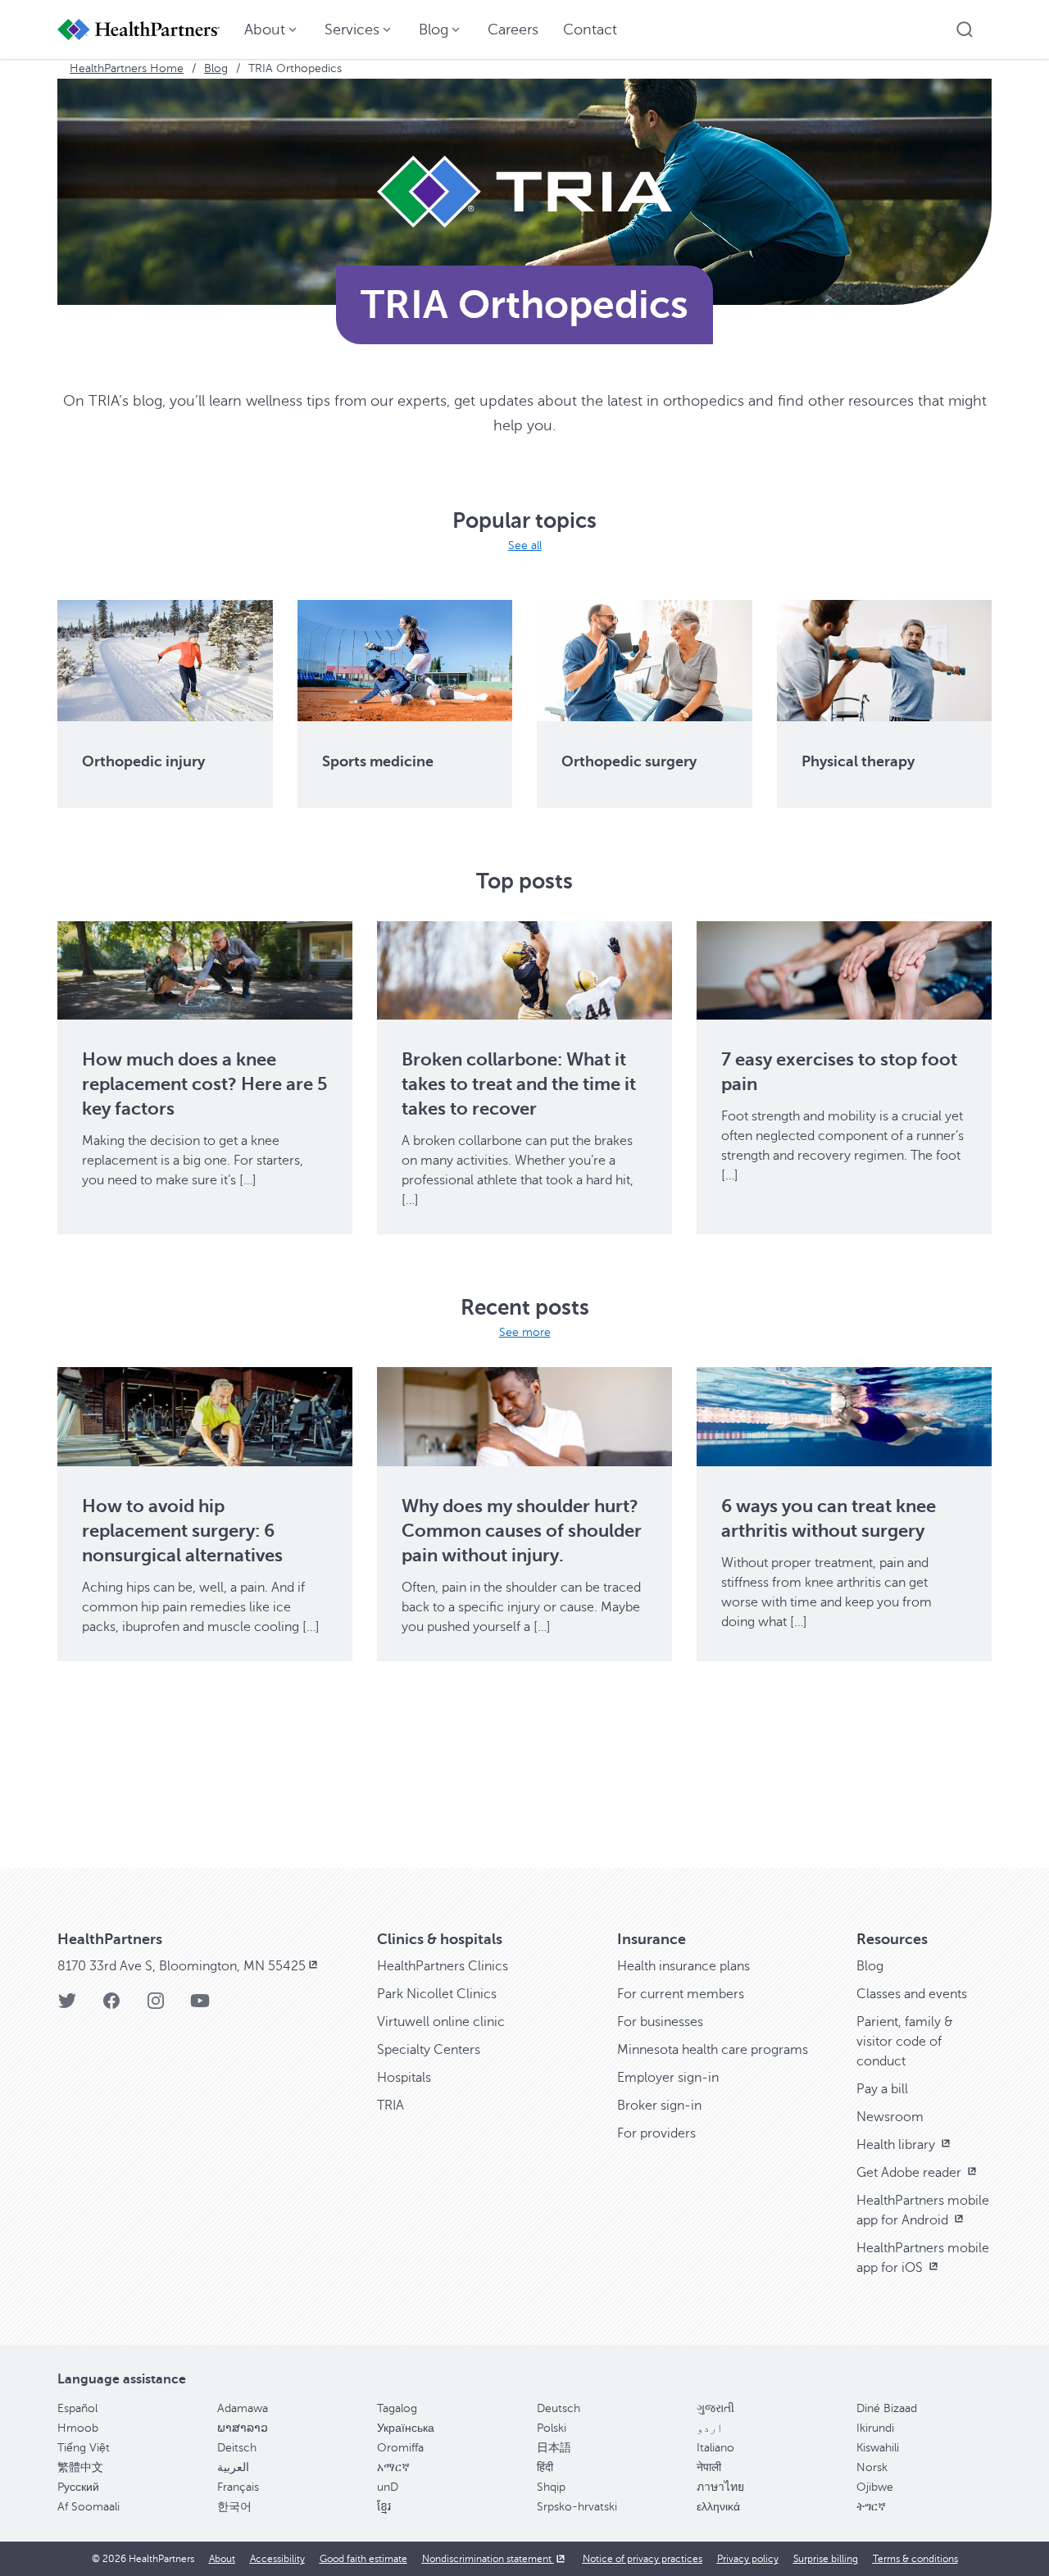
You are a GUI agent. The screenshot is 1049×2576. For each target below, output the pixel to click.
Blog (216, 68)
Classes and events (912, 1994)
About (222, 2559)
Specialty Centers (429, 2050)
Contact (590, 30)
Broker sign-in (659, 2106)
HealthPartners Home (127, 68)
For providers (656, 2133)
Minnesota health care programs (713, 2050)
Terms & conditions (915, 2559)
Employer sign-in (668, 2078)
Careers (513, 30)
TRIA (391, 2106)
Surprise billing (826, 2559)
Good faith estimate (363, 2559)
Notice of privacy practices (643, 2559)
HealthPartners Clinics (443, 1966)
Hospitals (404, 2078)
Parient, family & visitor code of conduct (905, 2042)
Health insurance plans (683, 1966)
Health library (897, 2145)
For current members (681, 1994)
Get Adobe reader (910, 2173)
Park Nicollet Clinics (437, 1994)
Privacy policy (748, 2559)
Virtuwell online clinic (441, 2022)
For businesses (660, 2022)
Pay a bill (882, 2089)
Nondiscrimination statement (488, 2559)
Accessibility (277, 2559)
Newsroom (890, 2117)
